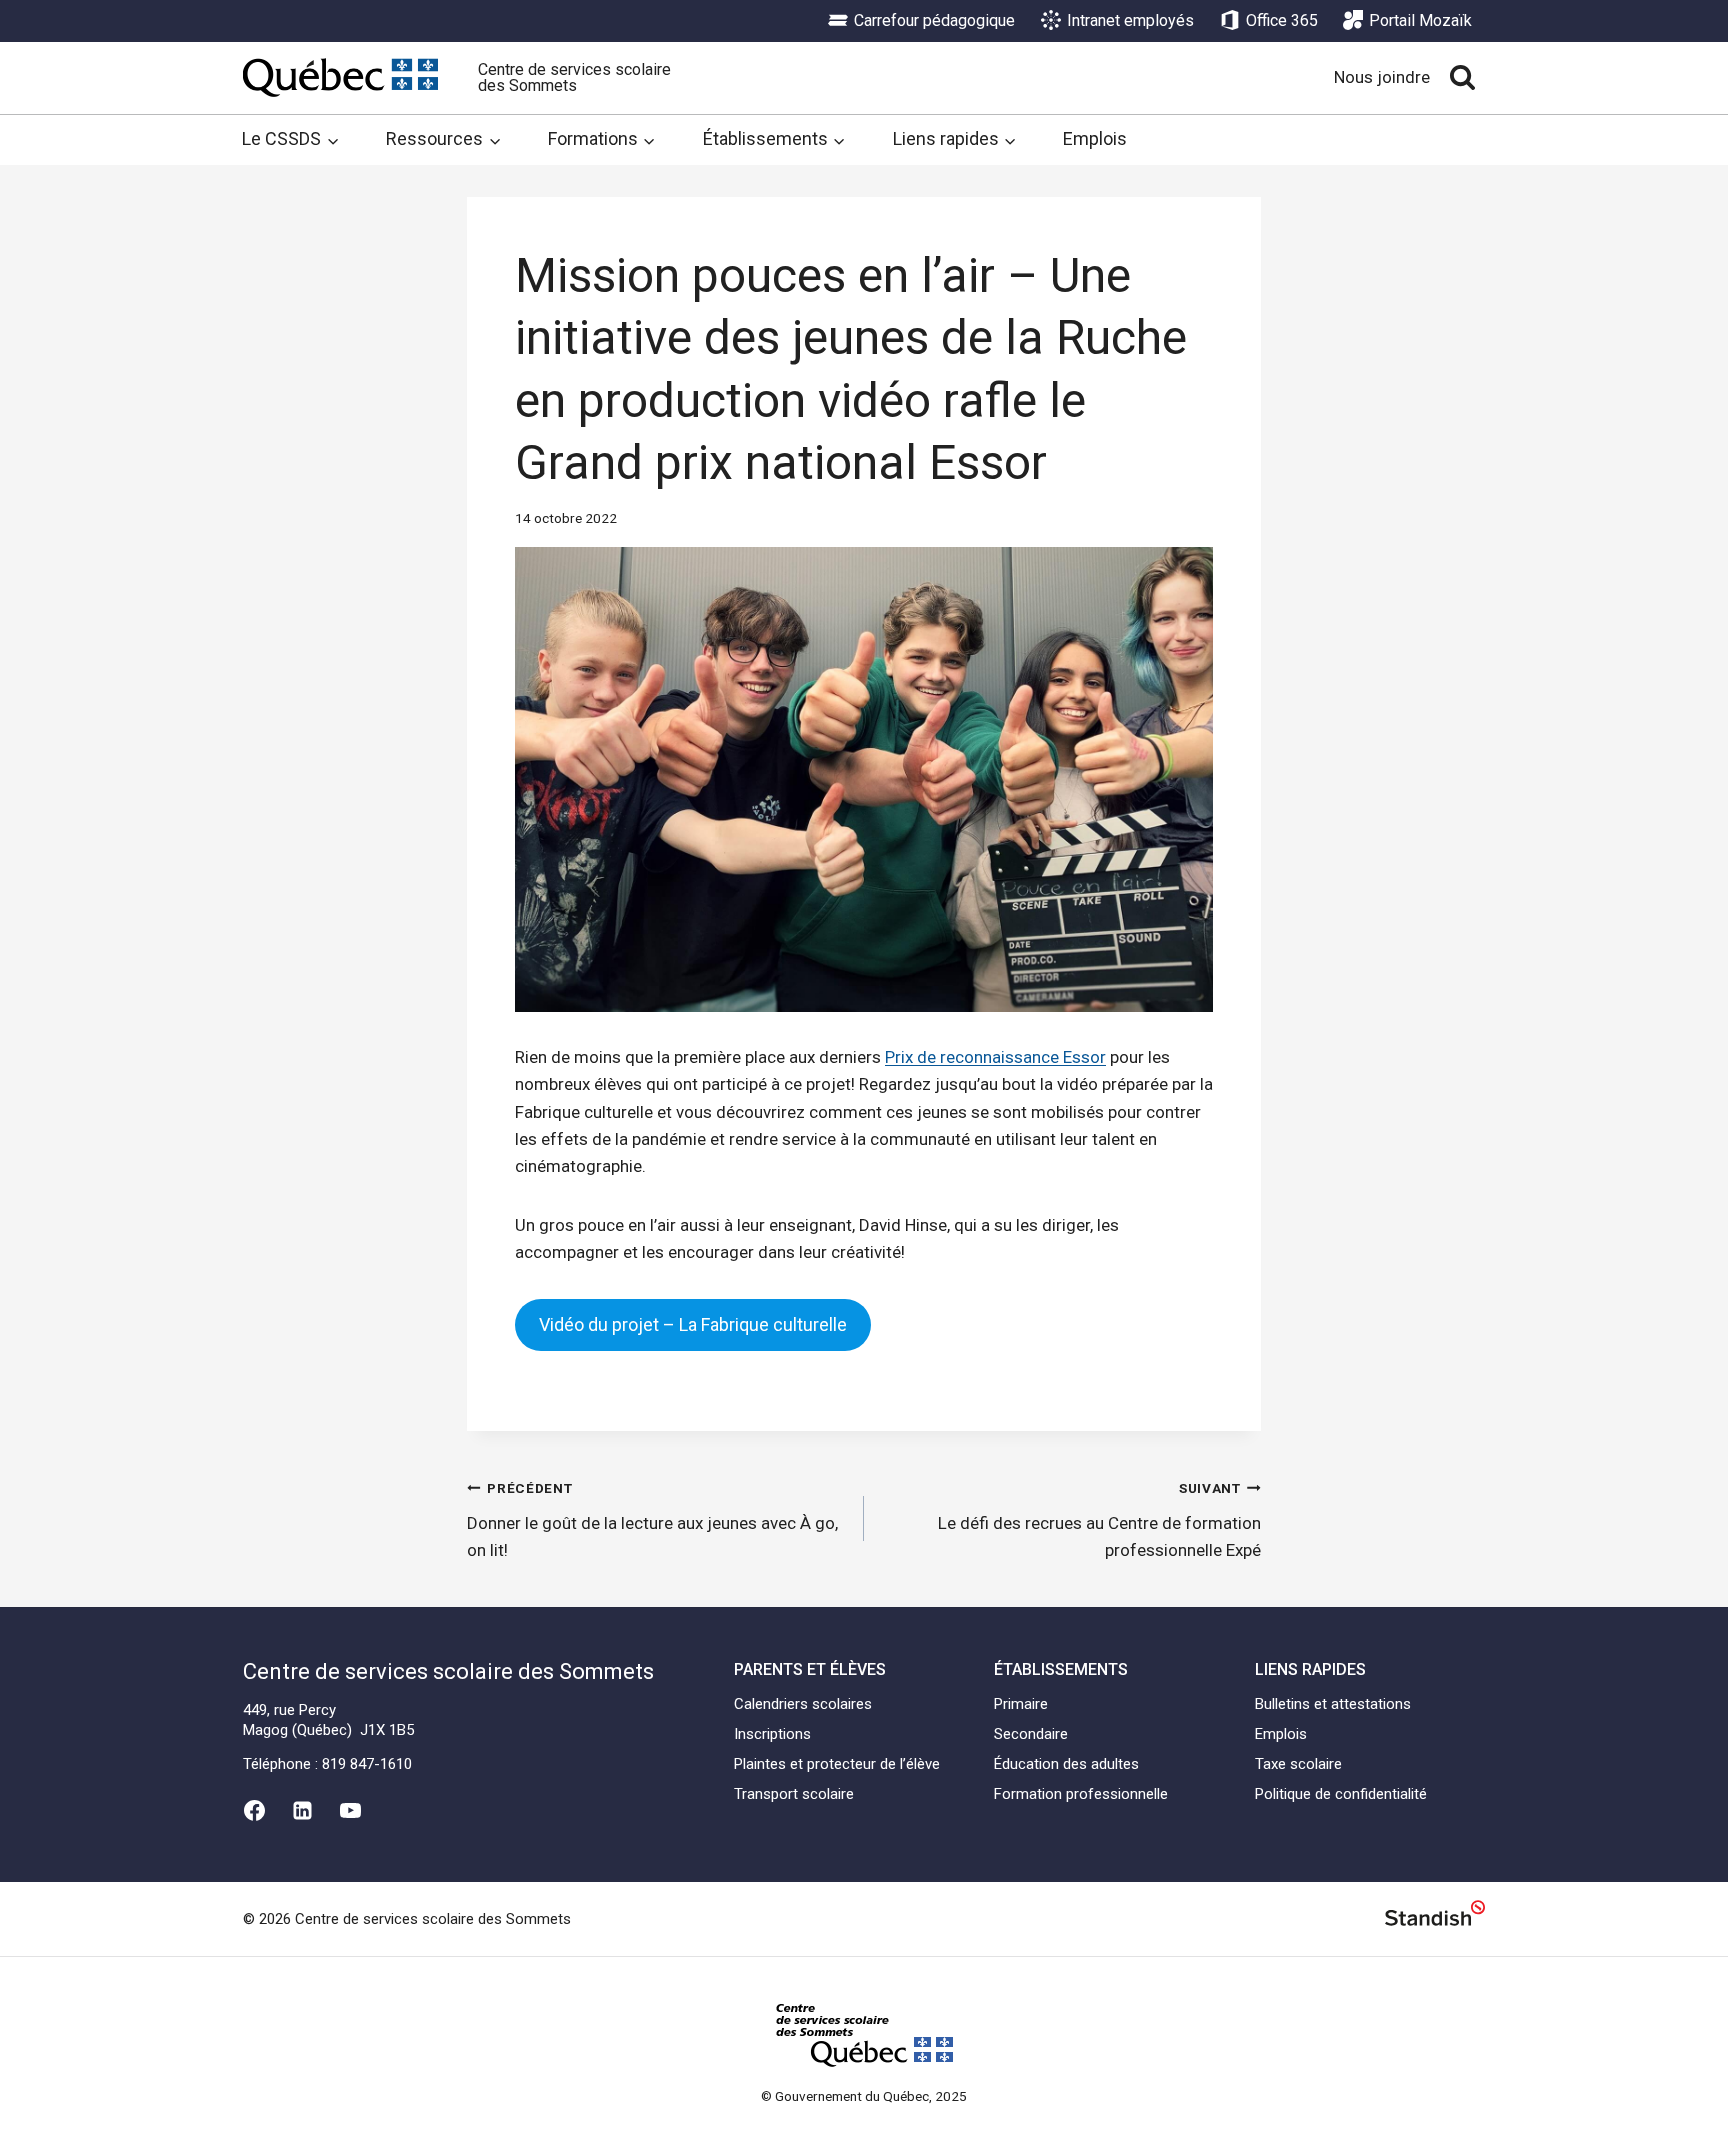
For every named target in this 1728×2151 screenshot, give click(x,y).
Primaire (1021, 1704)
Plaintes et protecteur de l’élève (837, 1764)
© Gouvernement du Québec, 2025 (864, 2096)
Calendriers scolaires (803, 1704)
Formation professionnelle (1081, 1794)
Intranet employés (1130, 20)
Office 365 (1282, 20)
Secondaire (1031, 1734)
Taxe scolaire (1298, 1764)
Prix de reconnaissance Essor (995, 1057)
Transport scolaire (794, 1794)
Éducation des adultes (1066, 1764)
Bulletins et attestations (1333, 1704)
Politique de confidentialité (1341, 1794)
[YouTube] (351, 1811)
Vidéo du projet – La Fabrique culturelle (693, 1324)
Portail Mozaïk (1420, 20)
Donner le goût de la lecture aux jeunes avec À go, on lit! (652, 1520)
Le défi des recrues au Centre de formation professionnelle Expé (1099, 1520)
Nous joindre (1382, 77)
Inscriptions (772, 1734)
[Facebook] (254, 1811)
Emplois (1095, 138)
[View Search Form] (1462, 77)
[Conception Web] (1435, 1916)
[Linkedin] (302, 1811)
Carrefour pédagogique (934, 20)
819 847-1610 (367, 1764)
